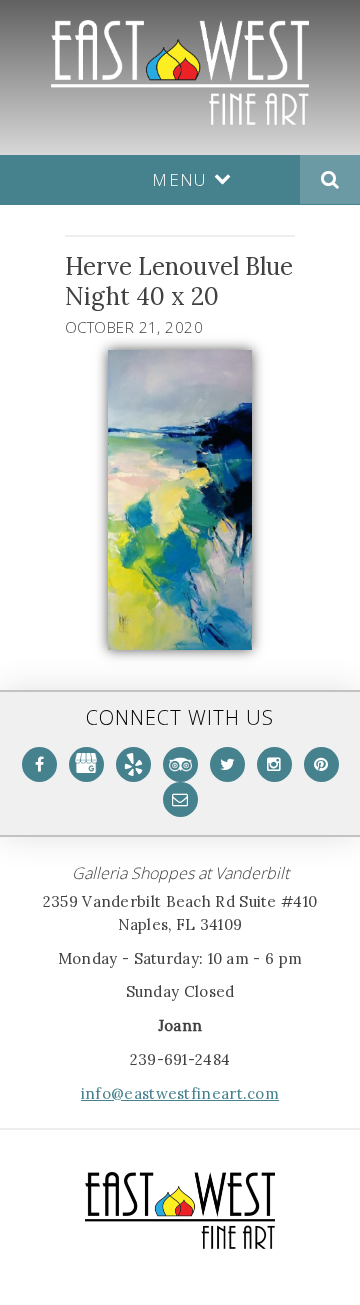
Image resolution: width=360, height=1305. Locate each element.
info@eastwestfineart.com (180, 1093)
